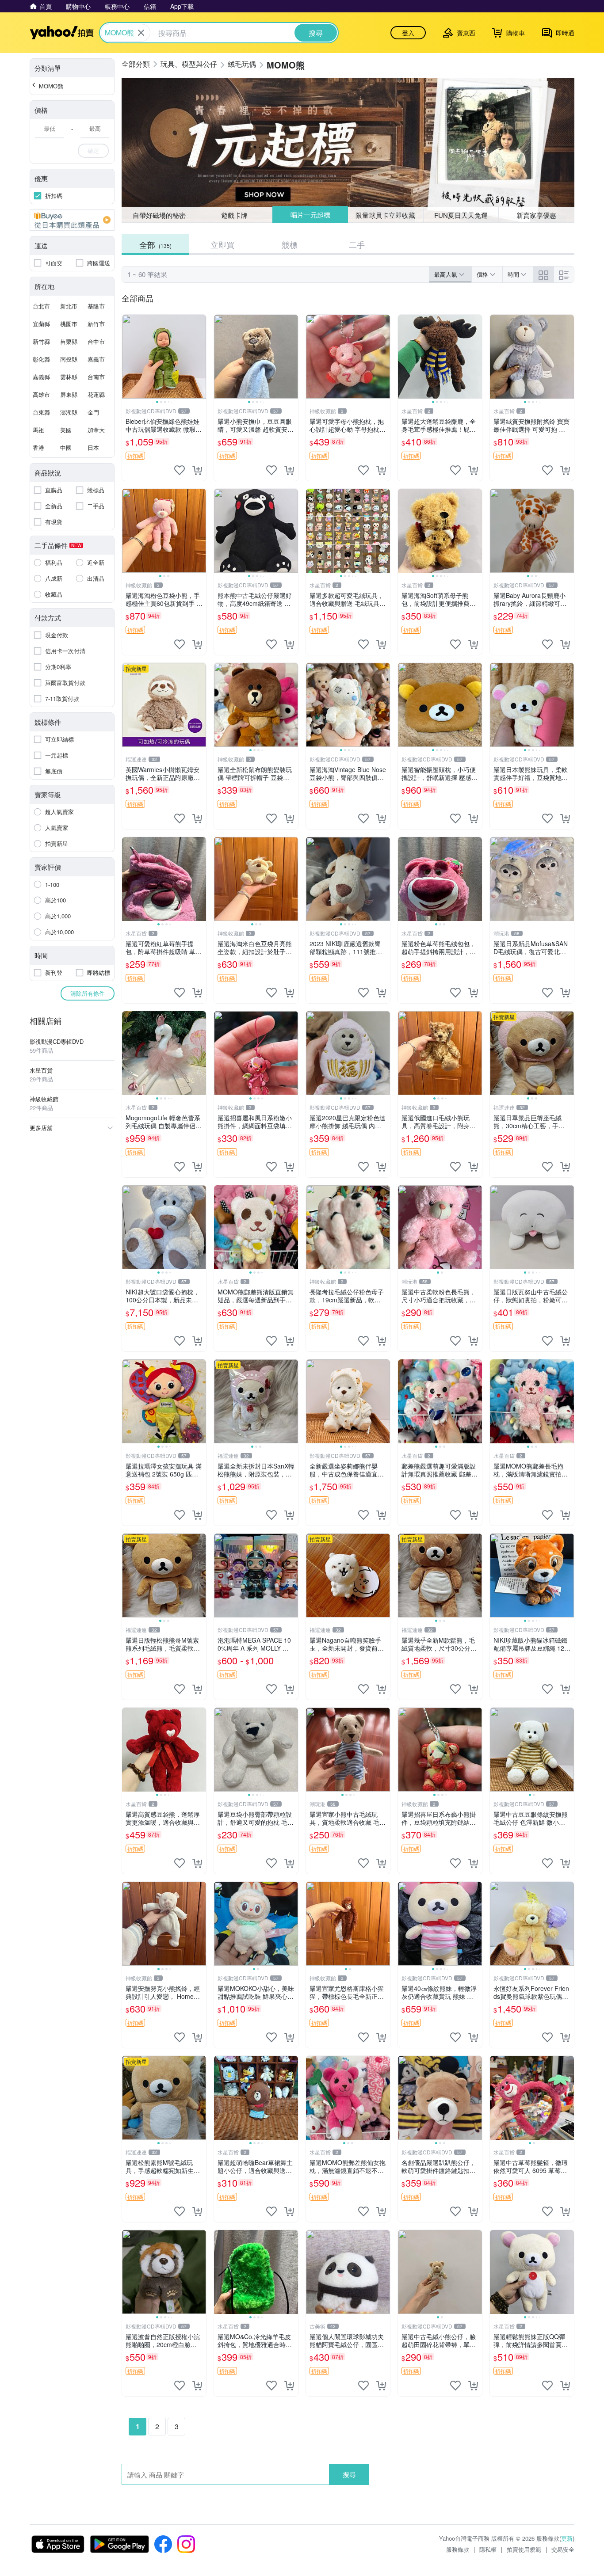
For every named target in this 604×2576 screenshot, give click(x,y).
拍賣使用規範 (524, 2549)
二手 (357, 244)
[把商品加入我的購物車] (197, 470)
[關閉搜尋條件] (141, 33)
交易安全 (563, 2549)
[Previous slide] (128, 357)
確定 (93, 150)
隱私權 (488, 2549)
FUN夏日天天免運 (461, 215)
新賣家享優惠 (536, 215)
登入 (408, 33)
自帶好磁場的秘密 (159, 215)
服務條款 (458, 2549)
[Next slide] (200, 357)
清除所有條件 (88, 993)
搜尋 (349, 2474)
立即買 (222, 244)
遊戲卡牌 (234, 215)
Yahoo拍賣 (62, 33)
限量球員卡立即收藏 (386, 215)
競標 (290, 244)
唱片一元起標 (310, 215)
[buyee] (72, 220)
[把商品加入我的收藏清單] (180, 470)
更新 (567, 2538)
